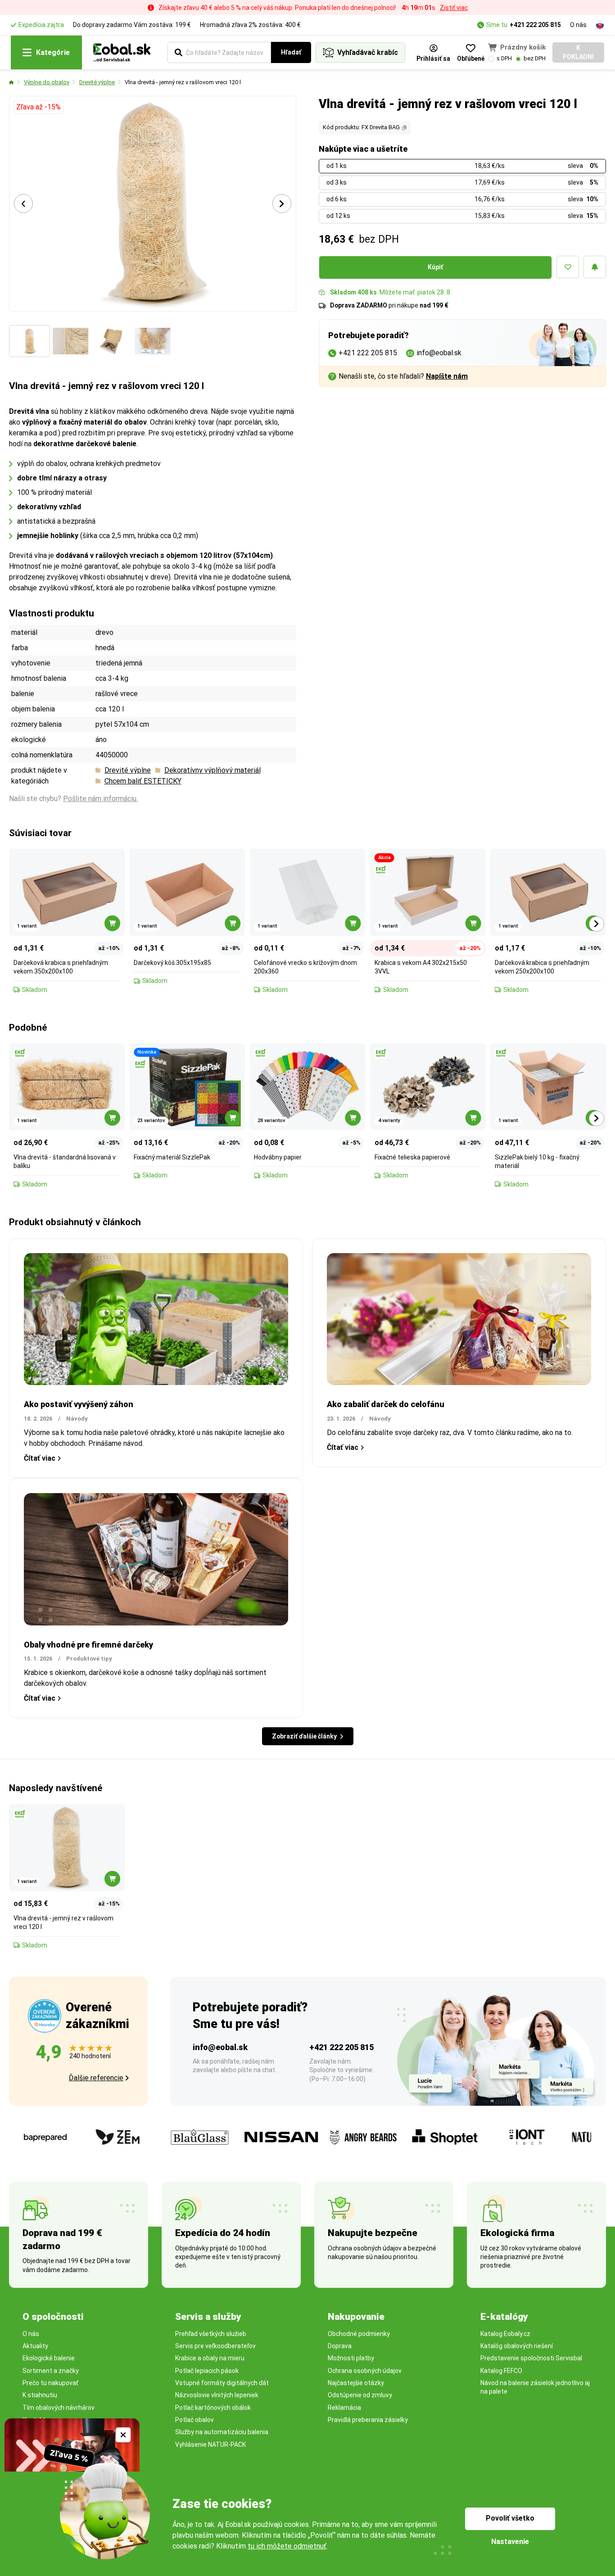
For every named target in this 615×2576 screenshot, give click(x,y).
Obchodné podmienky (359, 2334)
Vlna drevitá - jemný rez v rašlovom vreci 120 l (183, 82)
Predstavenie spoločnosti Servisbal (531, 2358)
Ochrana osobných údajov (365, 2371)
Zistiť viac (454, 8)
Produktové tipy (89, 1659)
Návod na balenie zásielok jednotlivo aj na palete (535, 2387)
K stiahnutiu (40, 2395)
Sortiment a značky (51, 2371)
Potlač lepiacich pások (207, 2371)
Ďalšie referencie (96, 2078)
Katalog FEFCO (501, 2371)
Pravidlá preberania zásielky (368, 2420)
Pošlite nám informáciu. (100, 799)
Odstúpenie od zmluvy (360, 2395)
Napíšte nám (447, 376)
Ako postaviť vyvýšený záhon (79, 1404)
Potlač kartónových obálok (213, 2408)
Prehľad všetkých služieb (211, 2334)
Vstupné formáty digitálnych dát (222, 2383)
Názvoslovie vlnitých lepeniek (217, 2395)
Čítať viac (40, 1458)
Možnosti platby (351, 2358)
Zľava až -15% (38, 107)
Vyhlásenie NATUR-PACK (210, 2445)
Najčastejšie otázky (356, 2383)
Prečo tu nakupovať (50, 2383)
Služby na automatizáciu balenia (222, 2432)
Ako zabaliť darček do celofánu (386, 1404)
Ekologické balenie (49, 2358)
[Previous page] (23, 204)
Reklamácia (344, 2408)
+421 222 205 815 (535, 25)
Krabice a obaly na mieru (210, 2358)
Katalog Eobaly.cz (505, 2334)
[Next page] (282, 204)
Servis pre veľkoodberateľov (215, 2346)
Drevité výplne (97, 82)
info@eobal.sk (220, 2047)
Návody (77, 1419)
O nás (578, 25)
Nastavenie (510, 2542)
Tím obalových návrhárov (59, 2408)
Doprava (340, 2346)
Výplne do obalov (47, 82)
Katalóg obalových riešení (517, 2346)
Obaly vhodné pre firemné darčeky (88, 1645)
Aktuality (35, 2346)
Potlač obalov (194, 2420)
